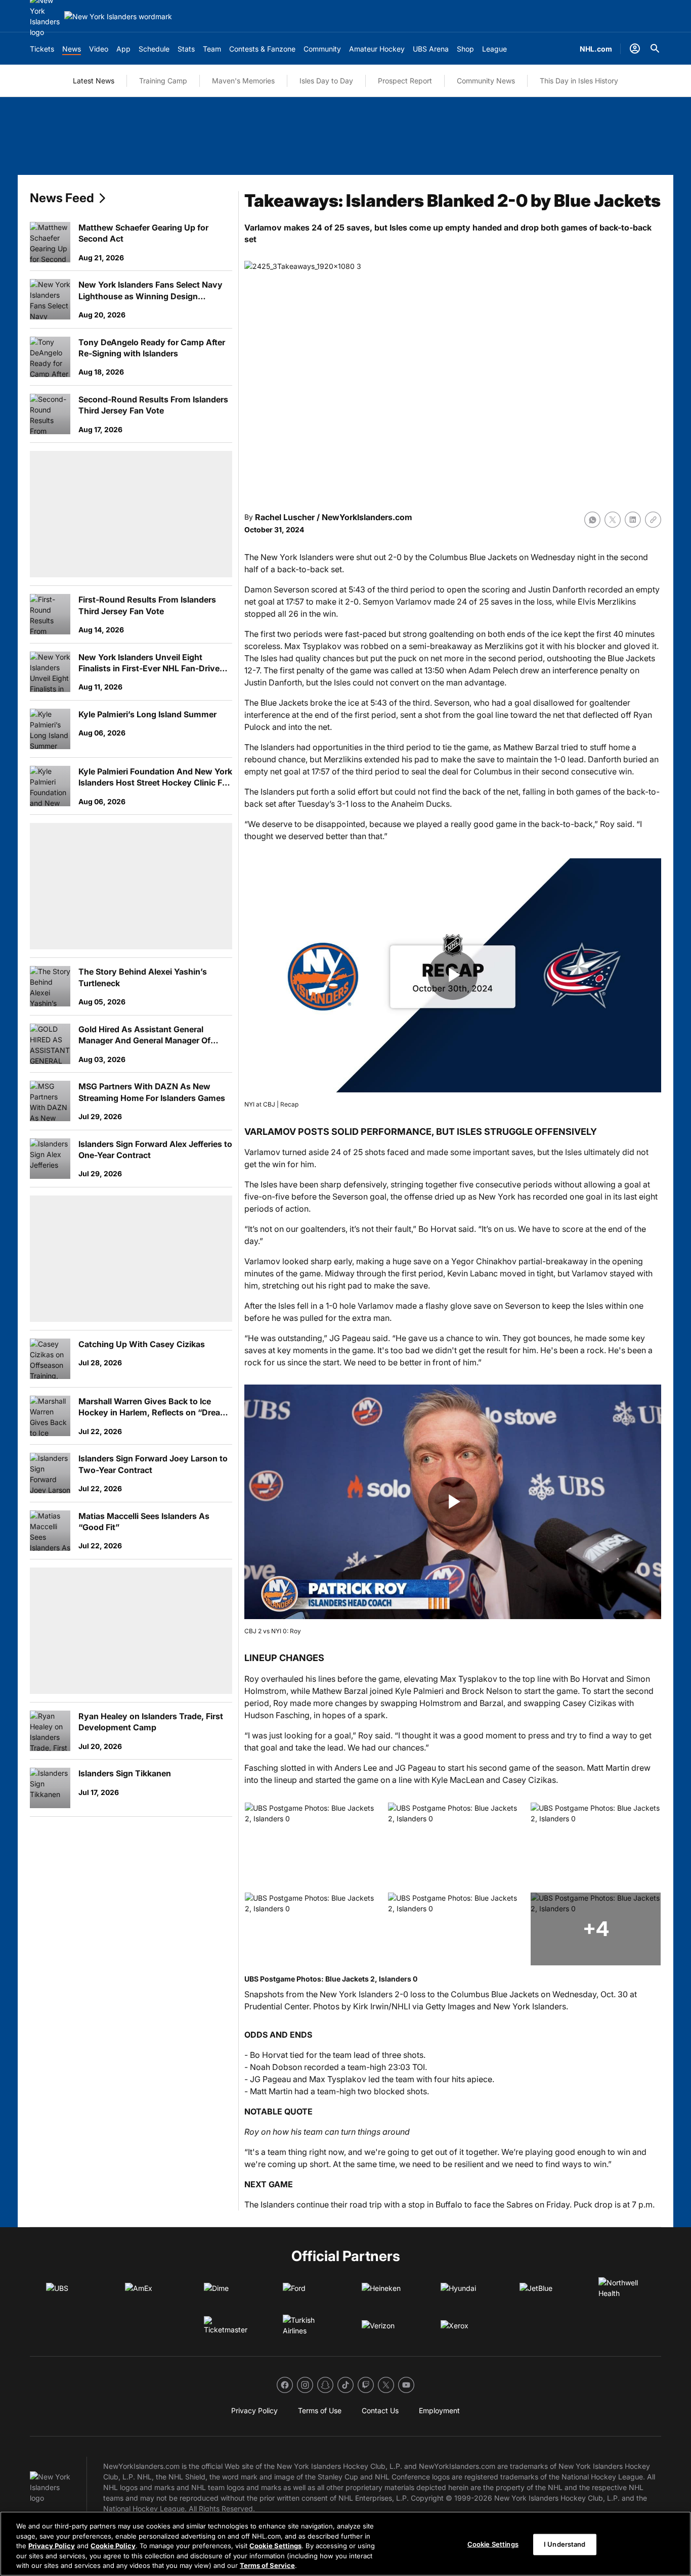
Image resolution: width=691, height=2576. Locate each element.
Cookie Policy (113, 2546)
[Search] (655, 49)
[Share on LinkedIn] (633, 520)
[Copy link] (653, 520)
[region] (345, 2544)
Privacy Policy (52, 2546)
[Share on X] (613, 520)
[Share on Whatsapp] (592, 520)
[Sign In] (635, 49)
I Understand (565, 2544)
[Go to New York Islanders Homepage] (118, 16)
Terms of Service (267, 2565)
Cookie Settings (275, 2546)
